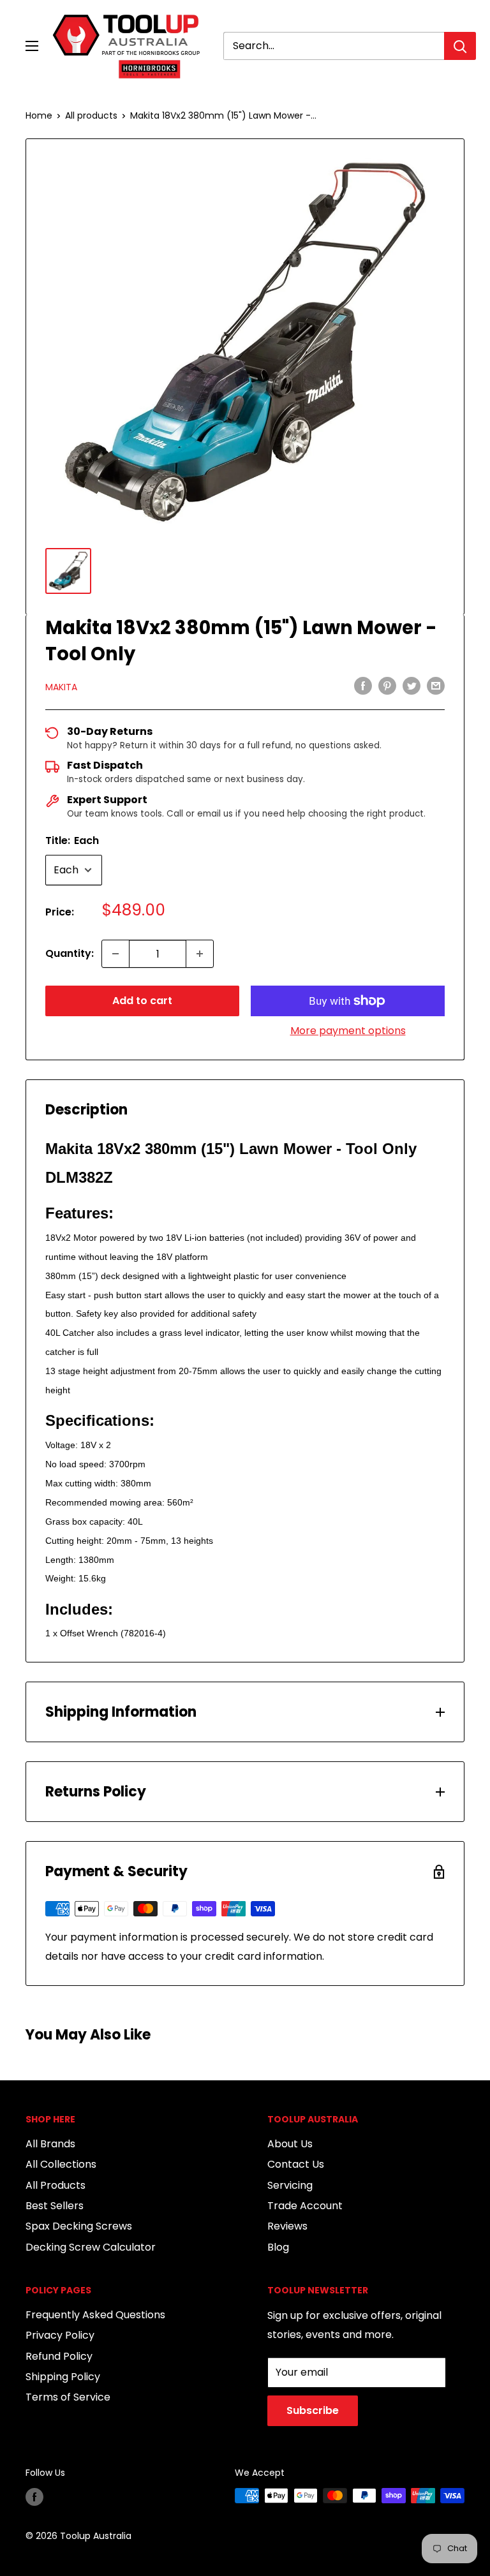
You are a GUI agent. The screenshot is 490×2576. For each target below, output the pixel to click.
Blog (278, 2247)
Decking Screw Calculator (91, 2247)
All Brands (50, 2144)
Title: (72, 840)
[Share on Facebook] (363, 686)
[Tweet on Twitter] (412, 686)
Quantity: (70, 953)
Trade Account (305, 2206)
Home (39, 115)
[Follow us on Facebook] (34, 2497)
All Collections (61, 2164)
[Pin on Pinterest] (387, 686)
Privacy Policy (60, 2335)
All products (91, 115)
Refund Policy (59, 2356)
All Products (56, 2185)
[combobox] (334, 46)
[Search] (460, 46)
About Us (290, 2144)
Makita (61, 687)
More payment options (348, 1031)
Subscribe (313, 2410)
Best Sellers (55, 2206)
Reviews (287, 2226)
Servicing (290, 2185)
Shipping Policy (63, 2377)
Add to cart (142, 1001)
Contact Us (296, 2164)
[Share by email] (436, 686)
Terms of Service (68, 2397)
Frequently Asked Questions (95, 2315)
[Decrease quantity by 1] (115, 954)
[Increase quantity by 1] (200, 954)
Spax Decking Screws (79, 2226)
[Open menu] (32, 46)
